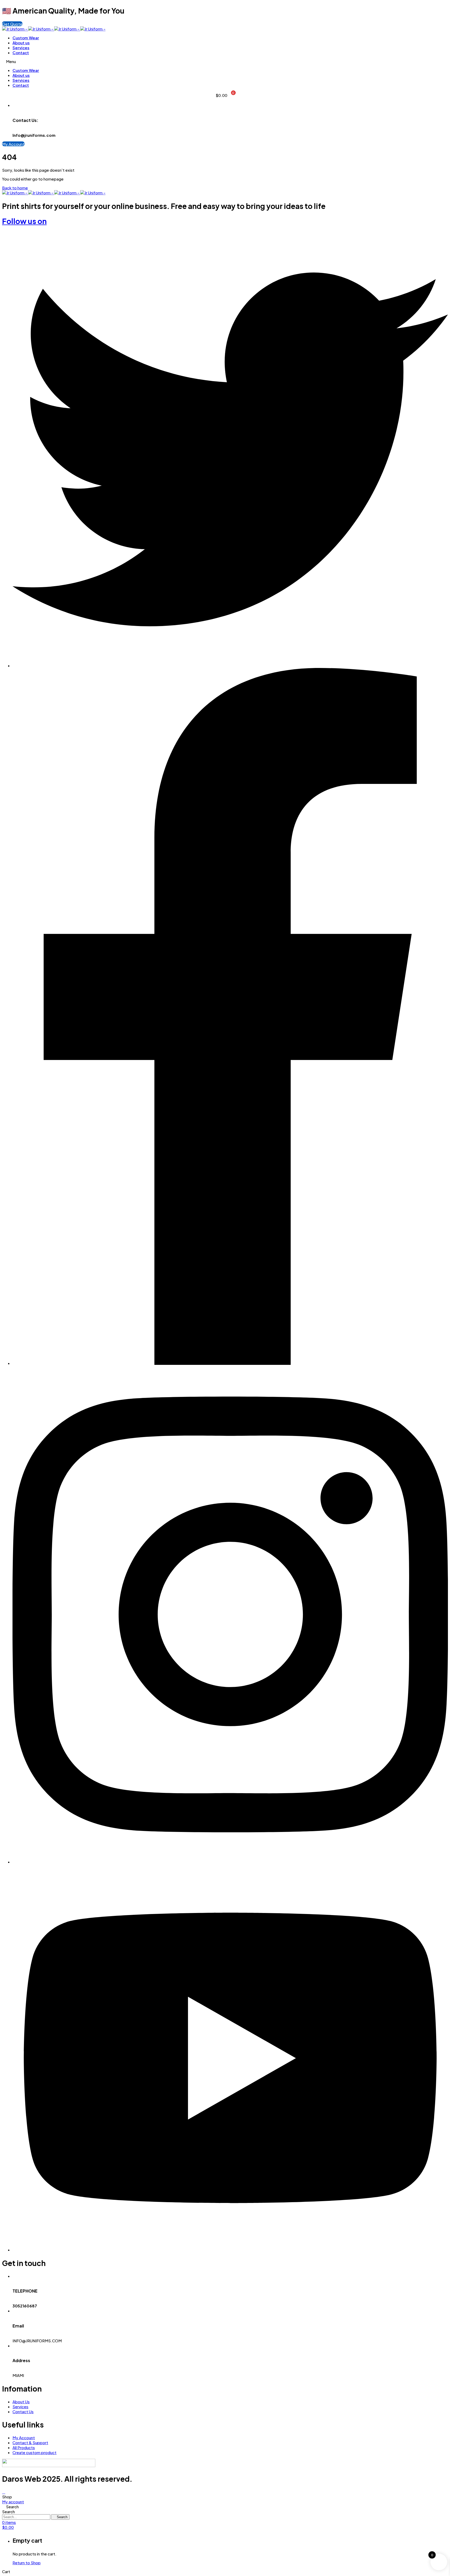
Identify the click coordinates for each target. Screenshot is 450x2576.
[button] (12, 24)
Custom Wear (26, 38)
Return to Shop (27, 2563)
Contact (21, 52)
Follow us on (24, 221)
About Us (21, 2402)
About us (21, 43)
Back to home (15, 188)
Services (21, 48)
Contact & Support (30, 2442)
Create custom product (35, 2452)
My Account (24, 2438)
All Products (24, 2447)
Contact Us (23, 2411)
